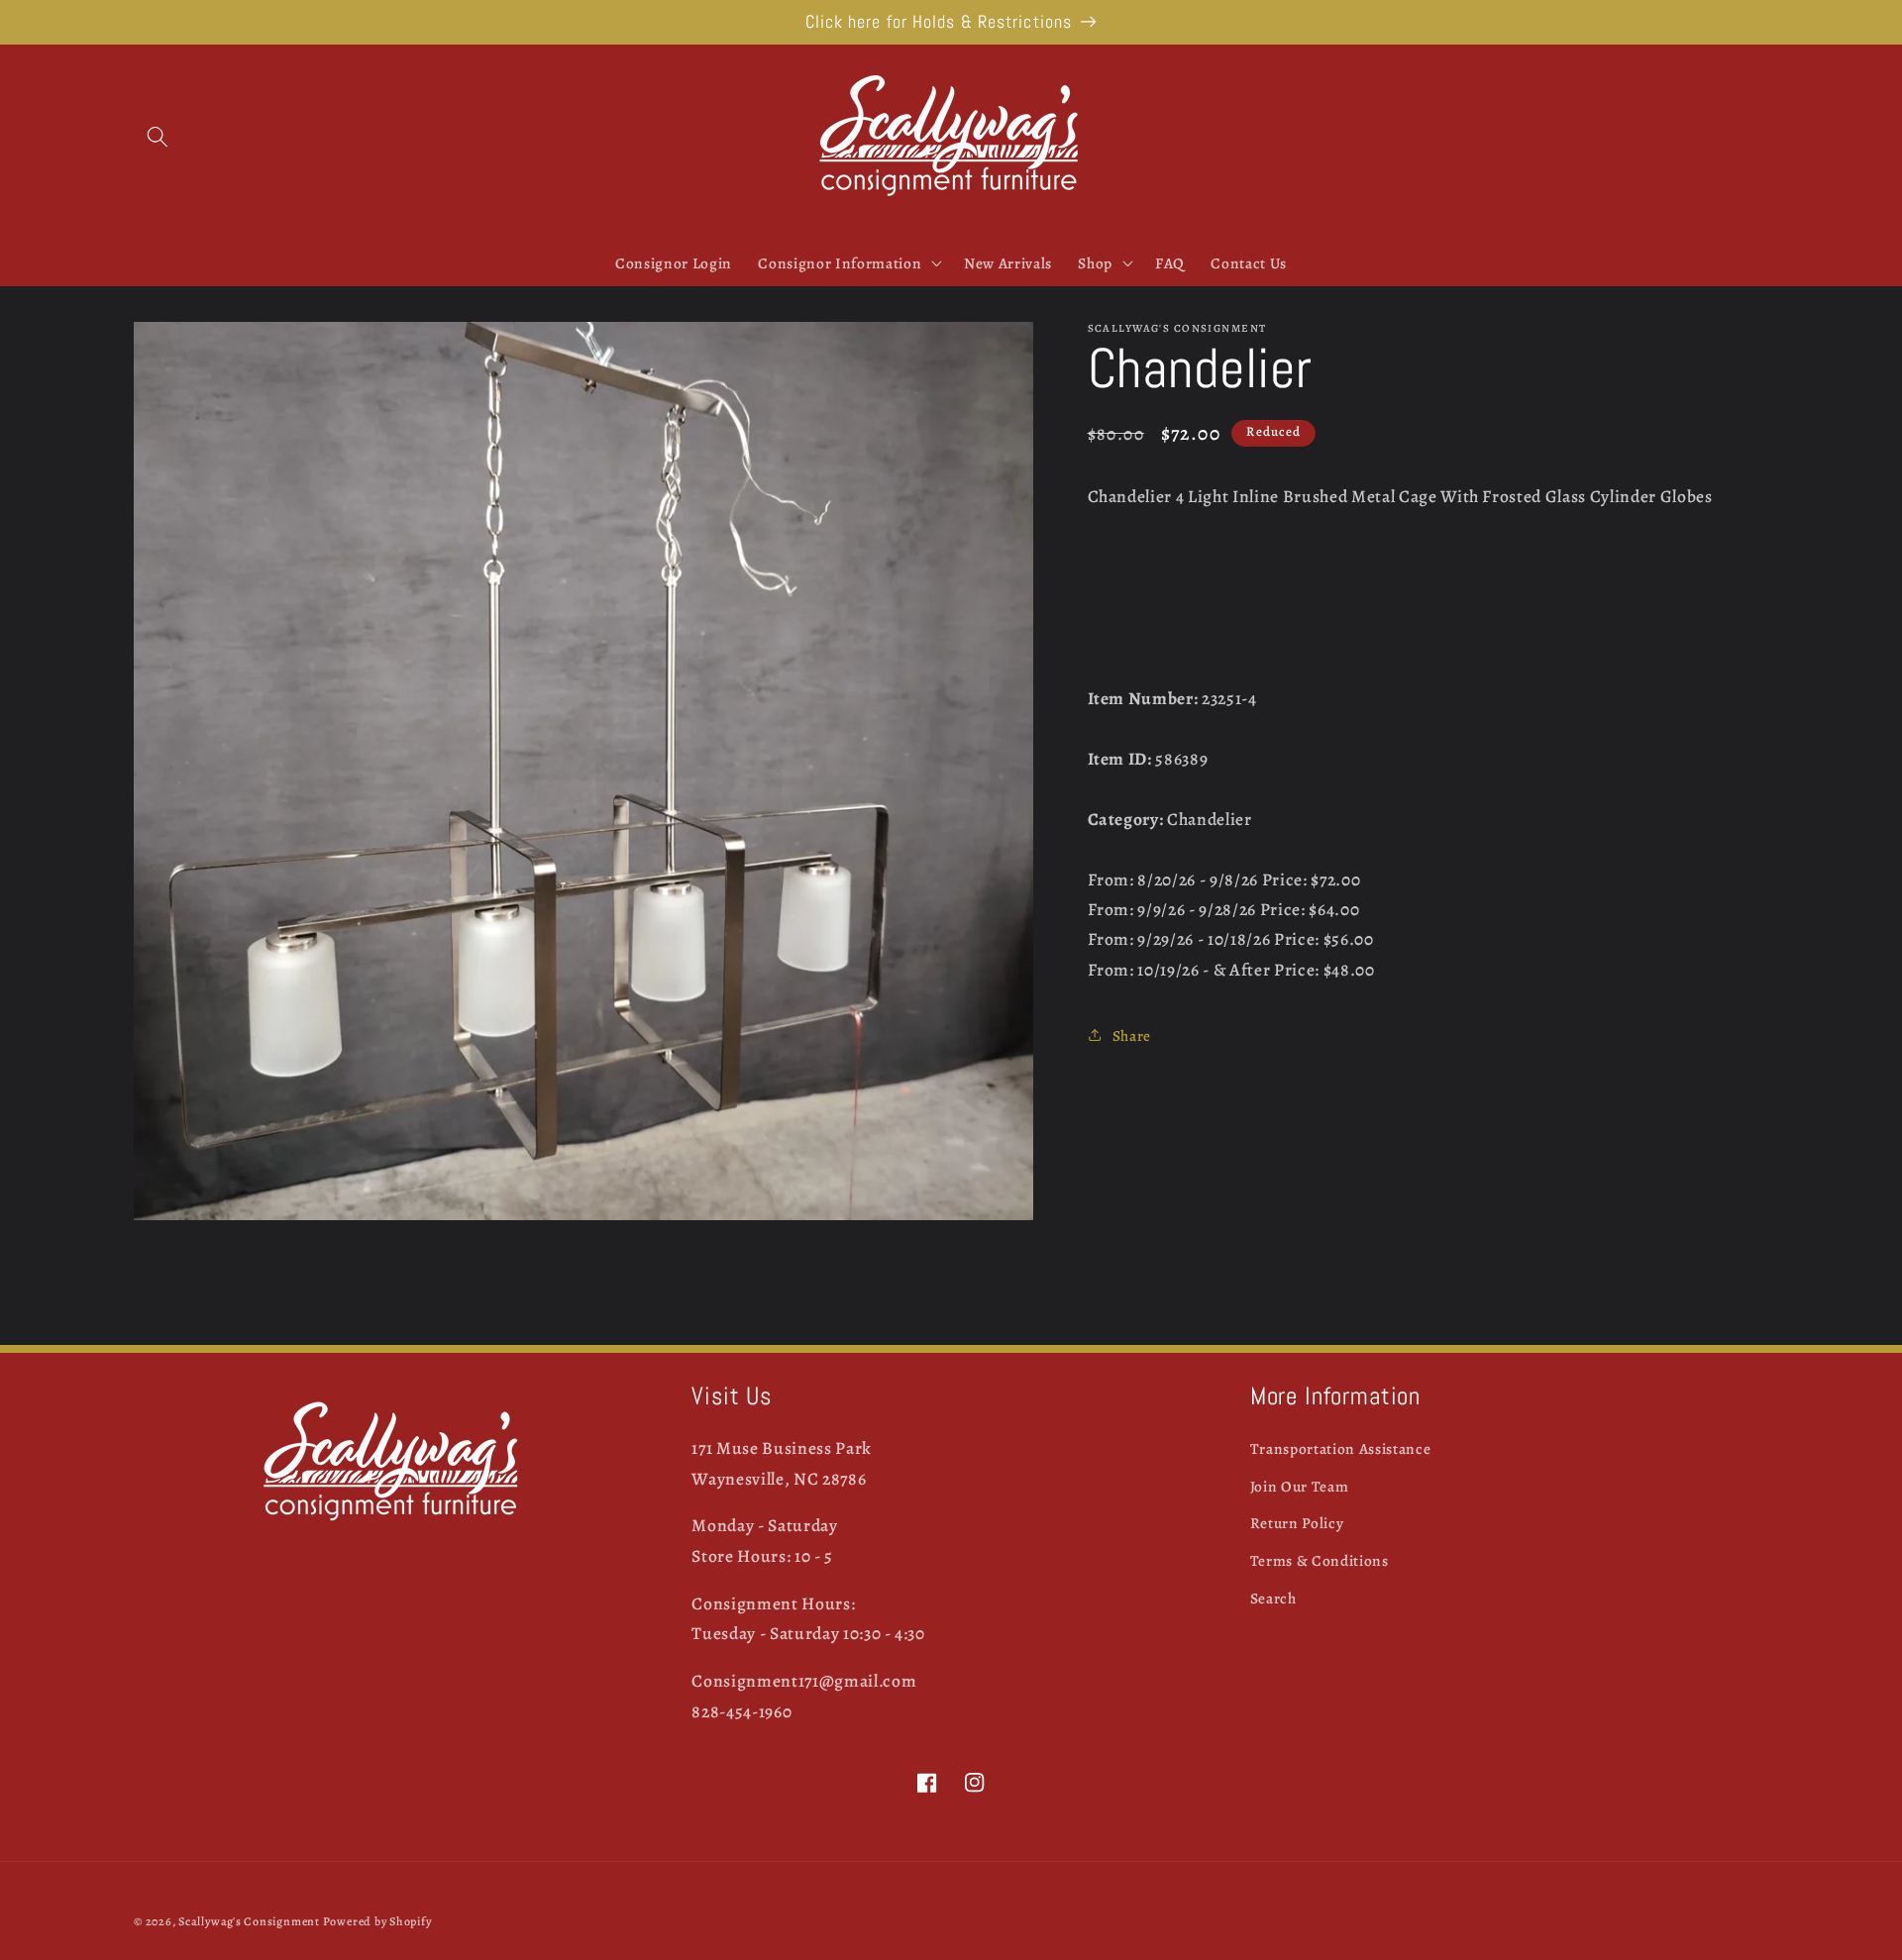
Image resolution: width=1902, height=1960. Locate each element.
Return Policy (1297, 1523)
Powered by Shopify (377, 1921)
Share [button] (1132, 1034)
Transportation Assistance (1341, 1448)
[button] (158, 137)
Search (1273, 1598)
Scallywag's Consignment (249, 1921)
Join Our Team (1300, 1486)
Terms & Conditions (1320, 1560)
